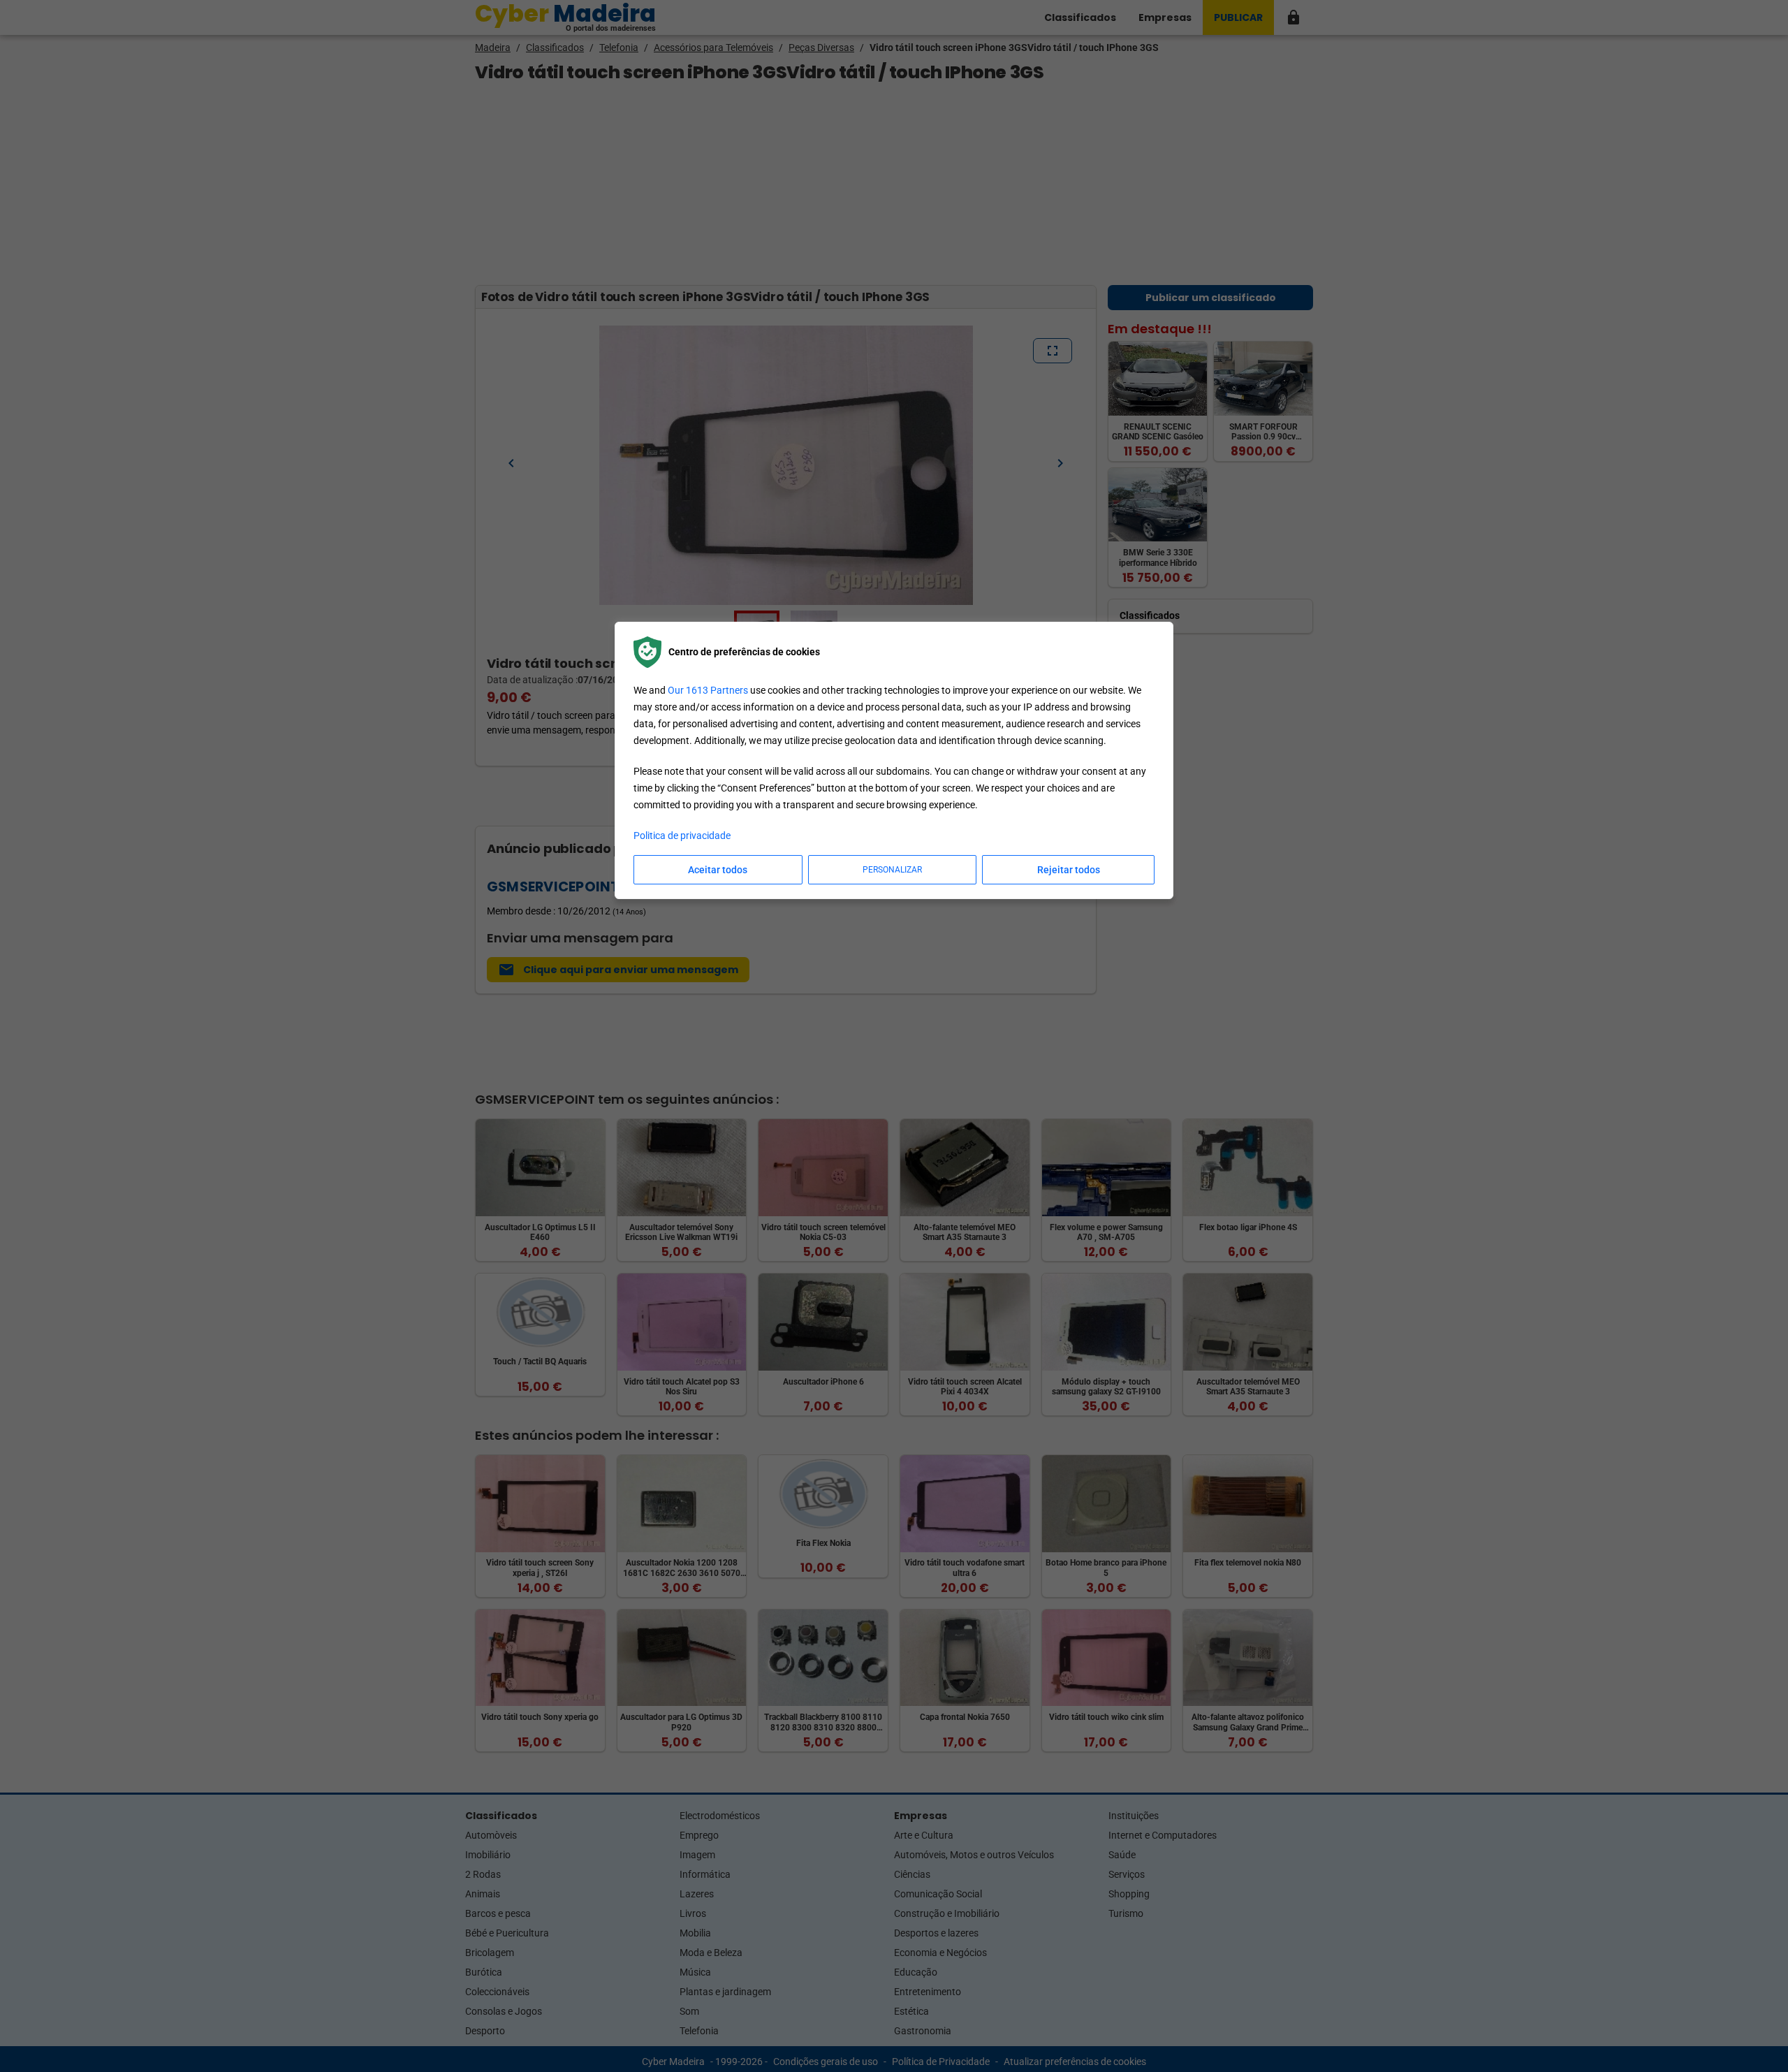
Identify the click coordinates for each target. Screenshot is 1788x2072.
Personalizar (892, 870)
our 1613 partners (708, 690)
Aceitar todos (718, 870)
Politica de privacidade (682, 836)
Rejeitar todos (1069, 870)
